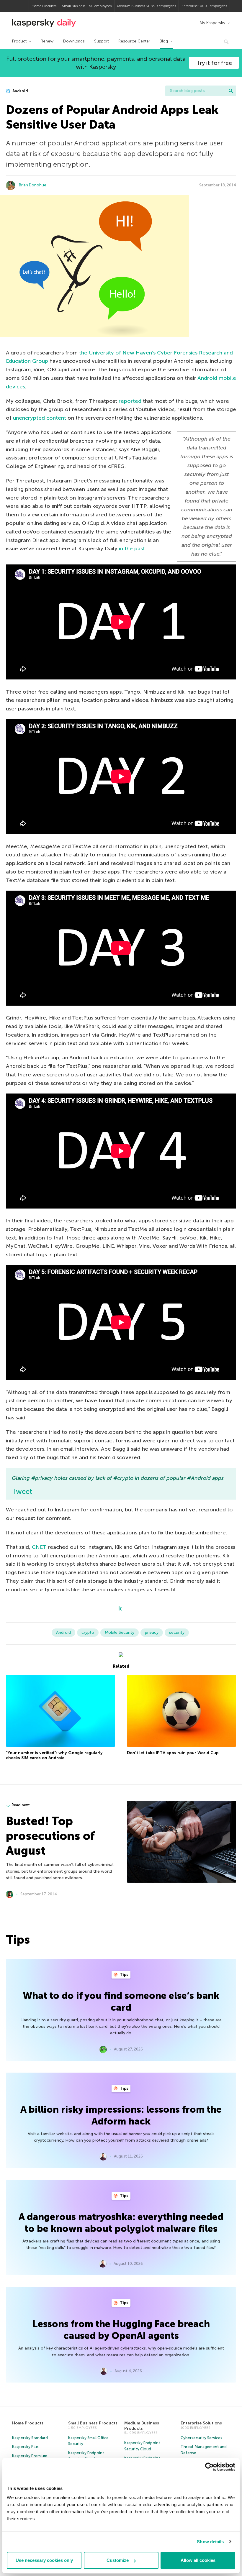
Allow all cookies (198, 2560)
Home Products (44, 6)
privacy (152, 1632)
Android (20, 91)
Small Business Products (93, 2423)
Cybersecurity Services (201, 2438)
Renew (47, 41)
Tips (124, 1975)
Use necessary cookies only (44, 2560)
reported (130, 401)
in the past (132, 549)
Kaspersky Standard (30, 2438)
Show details (210, 2542)
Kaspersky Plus (25, 2447)
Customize (118, 2560)
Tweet (22, 1491)
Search (231, 91)
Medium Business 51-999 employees (147, 6)
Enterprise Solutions (201, 2423)
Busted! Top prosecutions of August (50, 1836)
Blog (164, 41)
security (177, 1632)
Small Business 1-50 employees (87, 6)
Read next (21, 1805)
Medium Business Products (142, 2426)
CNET (39, 1547)
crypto (88, 1632)
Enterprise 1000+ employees (204, 6)
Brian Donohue (33, 185)
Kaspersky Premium (30, 2456)
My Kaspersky (212, 23)
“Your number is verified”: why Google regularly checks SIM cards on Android (54, 1755)
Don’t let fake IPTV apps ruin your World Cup (173, 1753)
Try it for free (214, 63)
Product (19, 41)
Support (102, 41)
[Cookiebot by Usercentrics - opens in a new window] (209, 2467)
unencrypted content (40, 418)
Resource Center (134, 41)
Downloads (74, 41)
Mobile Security (120, 1632)
